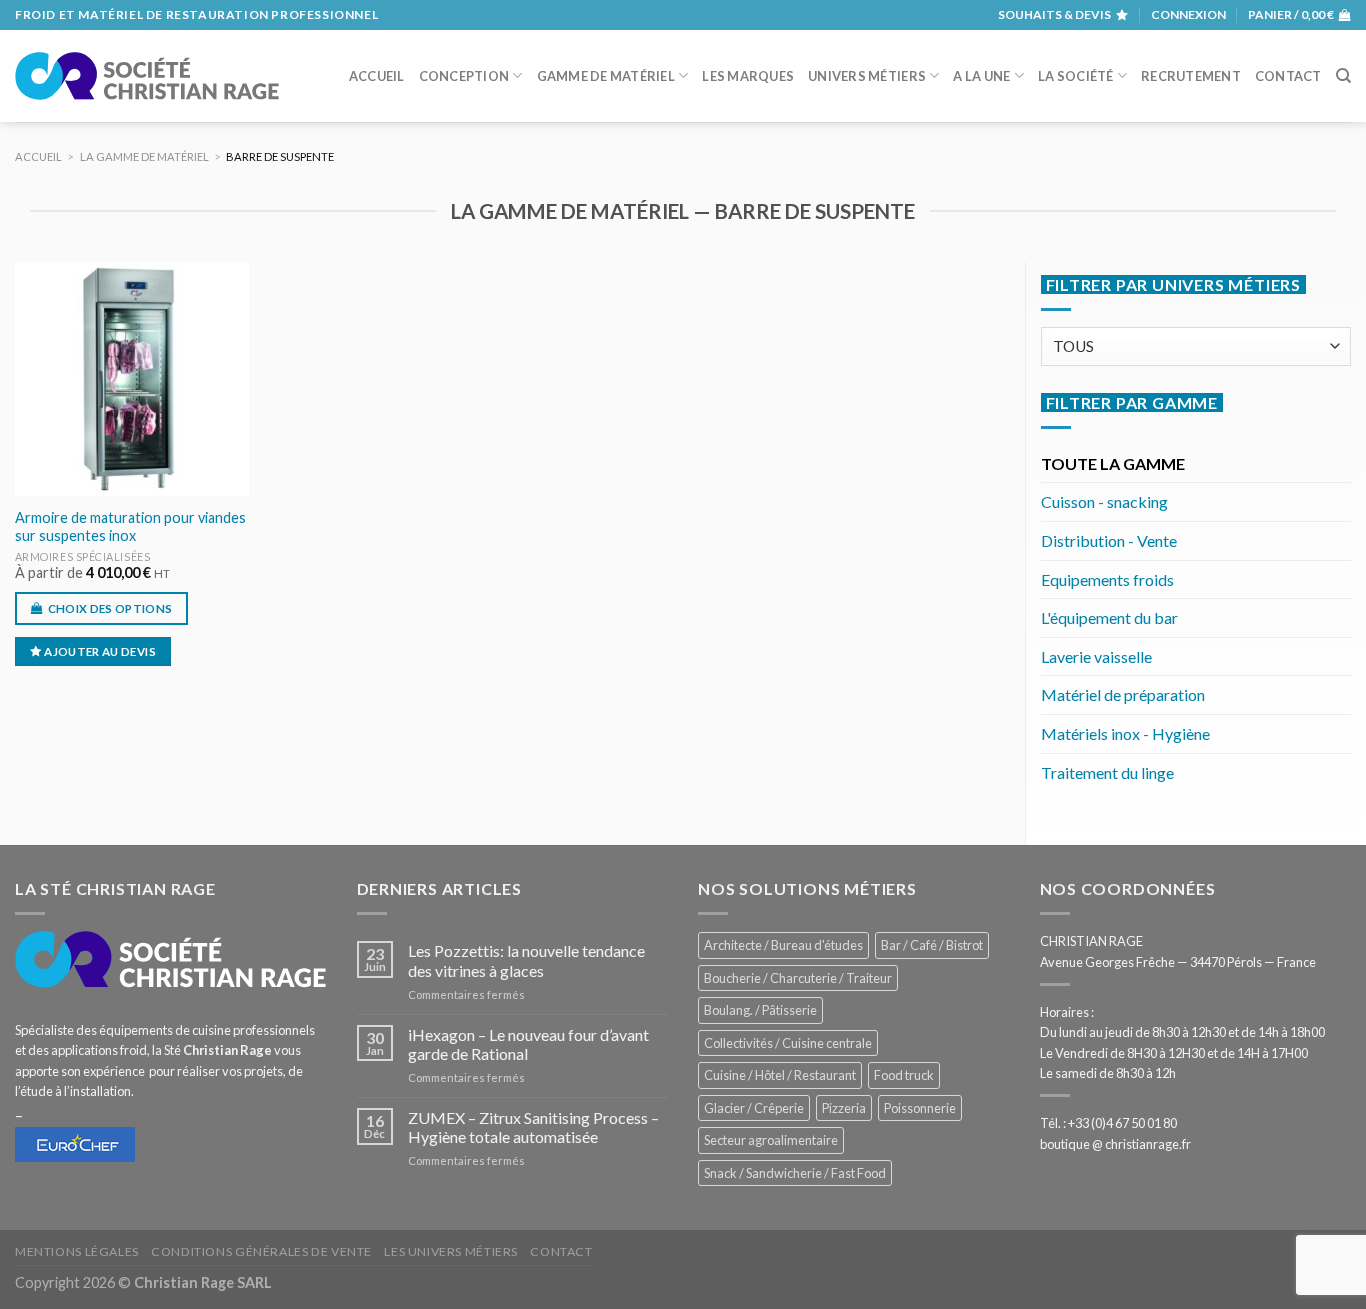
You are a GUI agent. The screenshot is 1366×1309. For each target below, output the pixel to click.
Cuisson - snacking (1104, 501)
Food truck (904, 1075)
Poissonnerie (920, 1108)
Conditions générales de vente (261, 1251)
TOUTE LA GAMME (1113, 463)
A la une (981, 76)
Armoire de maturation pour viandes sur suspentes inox (130, 527)
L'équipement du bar (1109, 617)
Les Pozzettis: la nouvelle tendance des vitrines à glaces (526, 960)
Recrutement (1191, 76)
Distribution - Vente (1109, 540)
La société (1076, 76)
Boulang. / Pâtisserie (760, 1010)
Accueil (377, 76)
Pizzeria (844, 1108)
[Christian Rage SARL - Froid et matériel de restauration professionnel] (147, 76)
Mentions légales (77, 1251)
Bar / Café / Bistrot (932, 945)
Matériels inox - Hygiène (1125, 733)
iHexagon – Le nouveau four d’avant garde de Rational (528, 1044)
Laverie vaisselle (1096, 656)
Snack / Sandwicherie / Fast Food (795, 1173)
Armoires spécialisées (82, 556)
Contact (1288, 76)
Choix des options (110, 608)
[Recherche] (1343, 76)
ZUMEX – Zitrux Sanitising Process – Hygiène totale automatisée (533, 1127)
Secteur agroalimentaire (771, 1140)
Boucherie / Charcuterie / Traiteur (798, 978)
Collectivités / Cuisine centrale (788, 1043)
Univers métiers (867, 76)
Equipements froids (1107, 579)
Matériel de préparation (1123, 694)
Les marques (748, 76)
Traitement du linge (1107, 772)
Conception (464, 76)
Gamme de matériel (606, 76)
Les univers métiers (451, 1251)
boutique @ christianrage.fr (1115, 1144)
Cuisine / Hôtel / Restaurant (780, 1075)
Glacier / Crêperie (754, 1108)
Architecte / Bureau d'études (783, 945)
